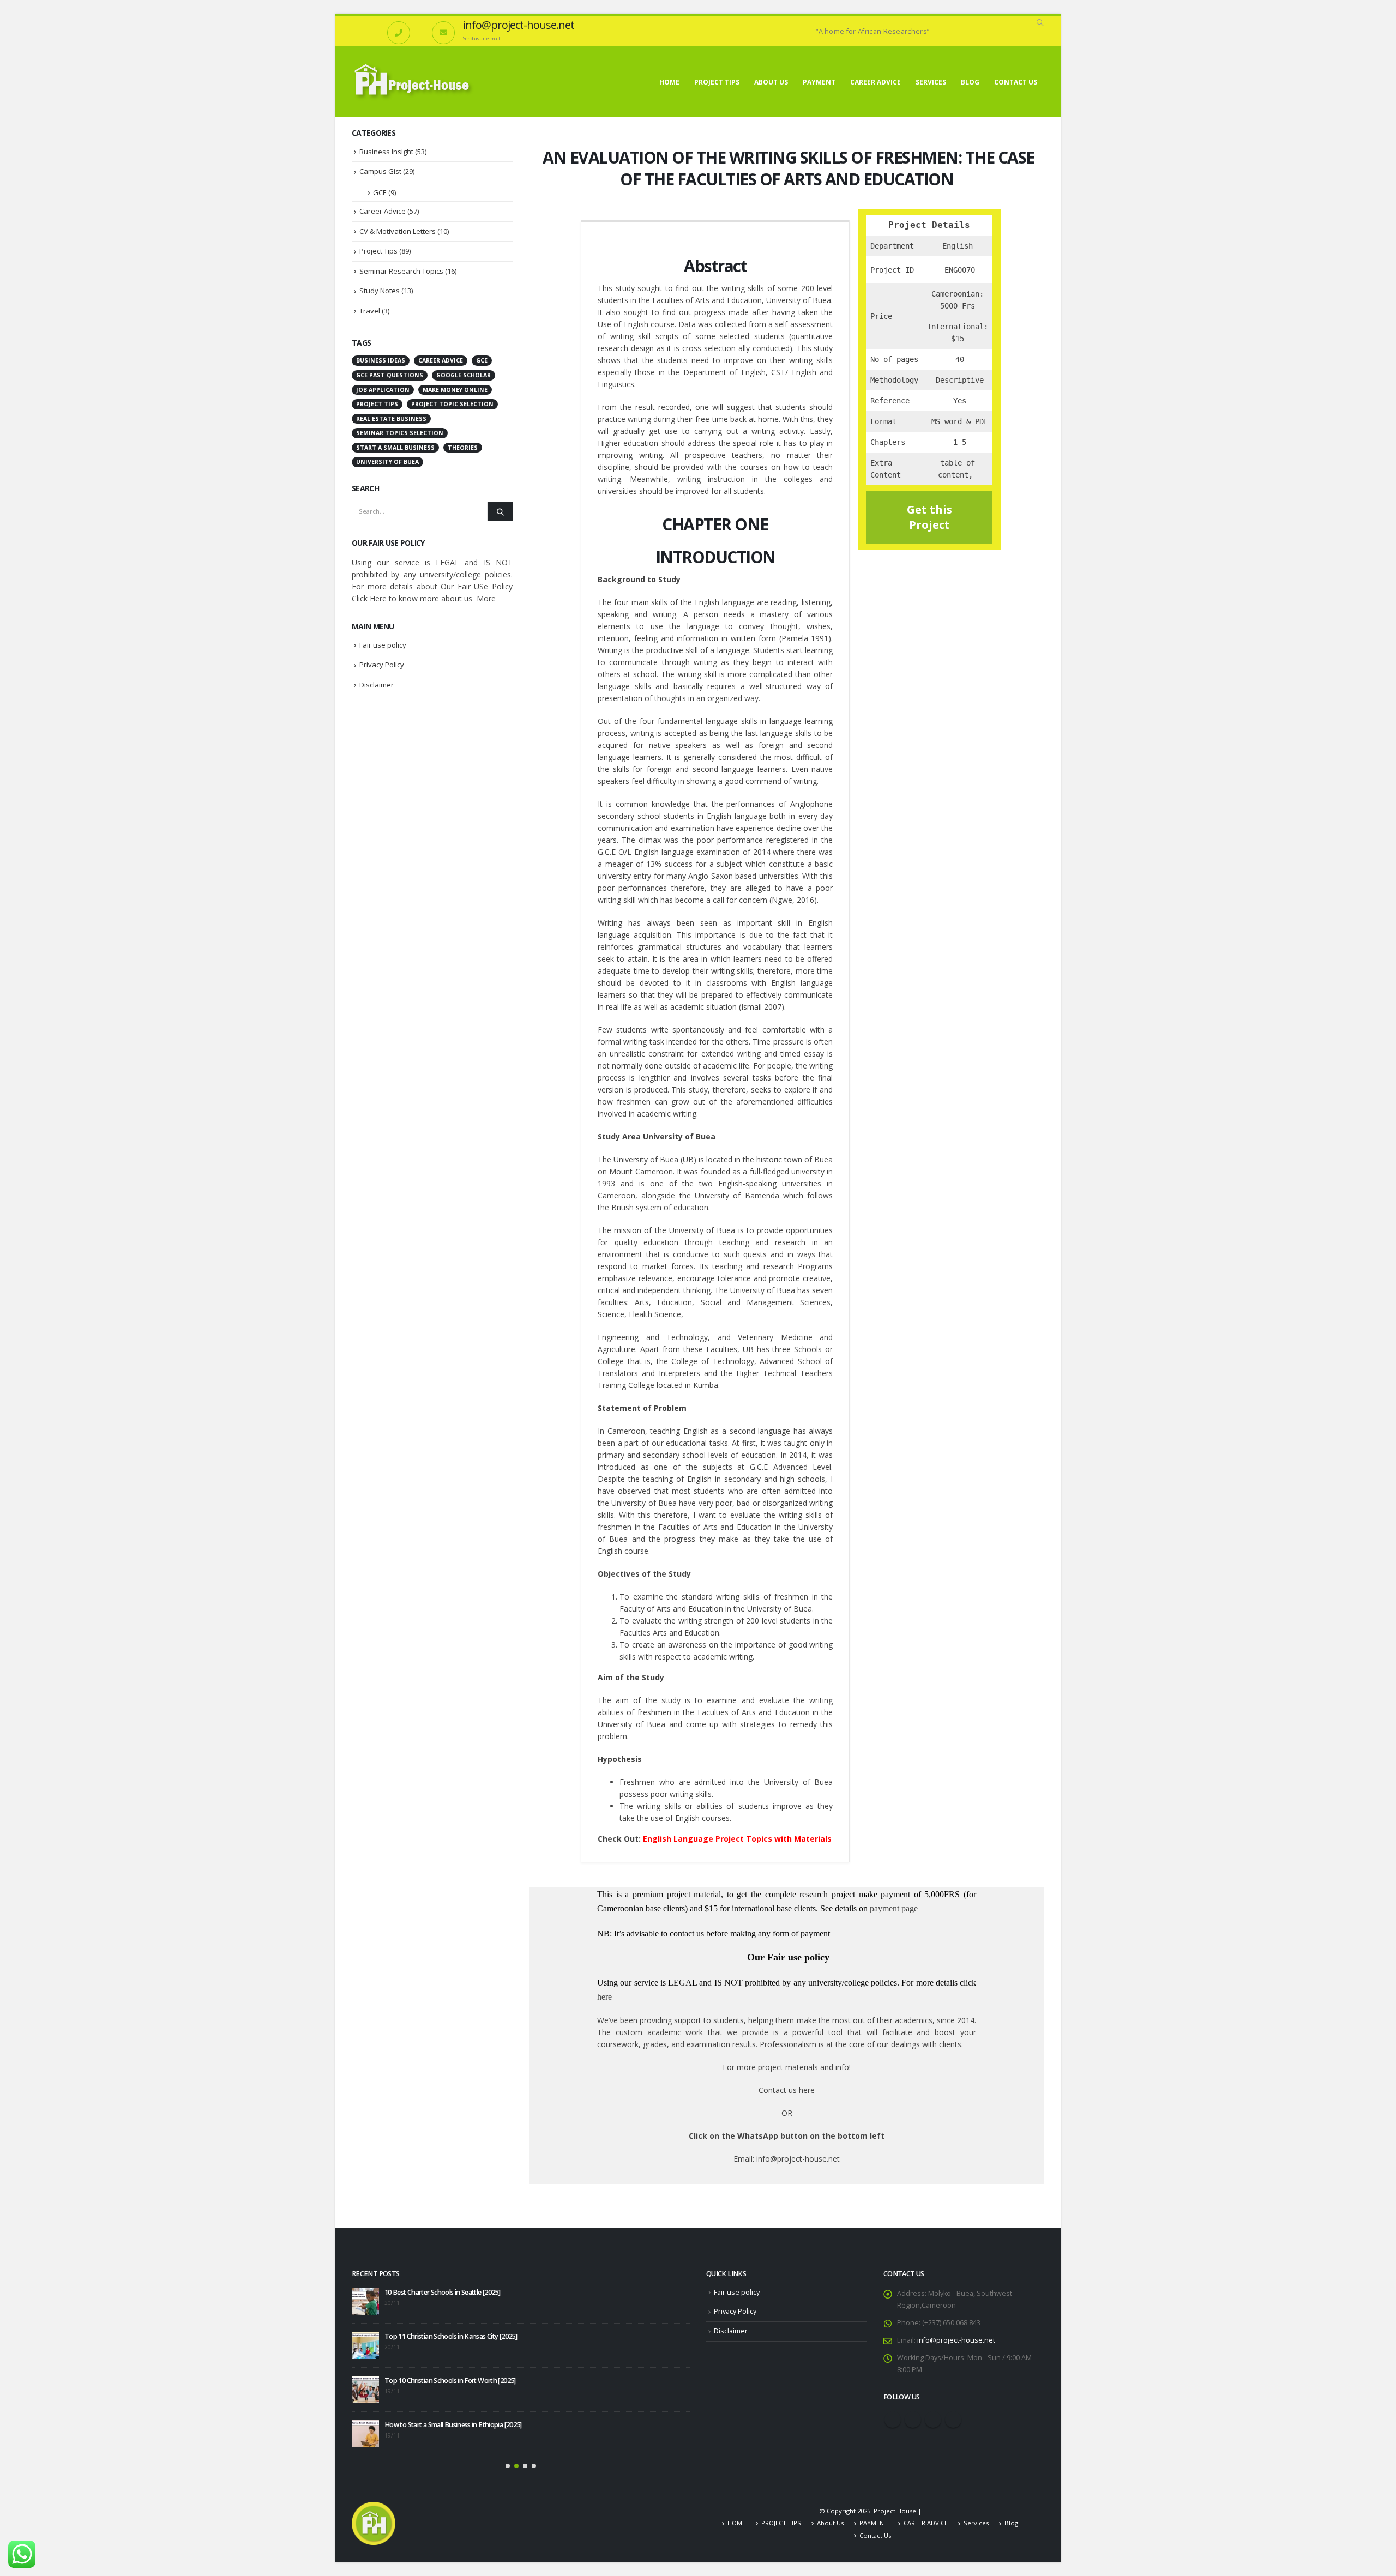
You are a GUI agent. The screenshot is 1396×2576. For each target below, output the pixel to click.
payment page (893, 1908)
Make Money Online (455, 390)
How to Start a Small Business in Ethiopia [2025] (453, 2425)
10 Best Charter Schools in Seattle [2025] (442, 2292)
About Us (771, 82)
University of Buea (387, 462)
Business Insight (386, 152)
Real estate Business (391, 419)
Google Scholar (464, 375)
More (486, 598)
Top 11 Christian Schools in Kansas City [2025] (451, 2336)
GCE (380, 192)
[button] (508, 2466)
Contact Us (1016, 82)
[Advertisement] (432, 875)
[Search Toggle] (1040, 23)
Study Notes (380, 291)
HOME (669, 82)
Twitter (913, 2420)
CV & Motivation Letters (398, 231)
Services (931, 82)
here (604, 1997)
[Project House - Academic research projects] (414, 82)
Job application (383, 390)
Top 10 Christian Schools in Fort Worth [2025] (450, 2381)
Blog (970, 82)
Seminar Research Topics (401, 271)
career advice (441, 360)
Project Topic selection (452, 404)
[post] (365, 2301)
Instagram (933, 2420)
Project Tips (378, 251)
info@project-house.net (956, 2340)
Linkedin (953, 2420)
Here (378, 598)
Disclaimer (377, 685)
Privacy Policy (382, 665)
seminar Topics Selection (400, 433)
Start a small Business (395, 448)
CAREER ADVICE (875, 82)
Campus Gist (380, 171)
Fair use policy (383, 645)
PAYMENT (819, 82)
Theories (463, 448)
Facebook (893, 2420)
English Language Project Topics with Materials (737, 1839)
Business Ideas (381, 360)
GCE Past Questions (390, 375)
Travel (370, 311)
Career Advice (383, 211)
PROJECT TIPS (717, 82)
